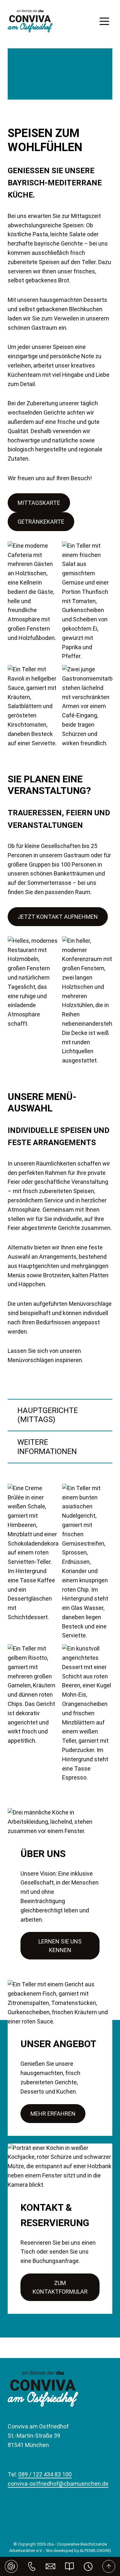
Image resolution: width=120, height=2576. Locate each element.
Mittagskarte (39, 503)
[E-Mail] (51, 2566)
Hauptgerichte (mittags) (48, 1415)
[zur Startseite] (30, 21)
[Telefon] (32, 2566)
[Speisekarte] (70, 2566)
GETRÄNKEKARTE (41, 522)
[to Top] (109, 2566)
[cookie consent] (11, 2566)
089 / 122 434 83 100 (45, 2474)
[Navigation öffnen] (104, 21)
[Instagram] (59, 2517)
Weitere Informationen (47, 1447)
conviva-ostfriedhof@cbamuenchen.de (58, 2484)
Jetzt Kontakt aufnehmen (58, 917)
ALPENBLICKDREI (95, 2551)
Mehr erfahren (53, 2114)
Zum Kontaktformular (60, 2287)
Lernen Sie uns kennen (60, 1946)
